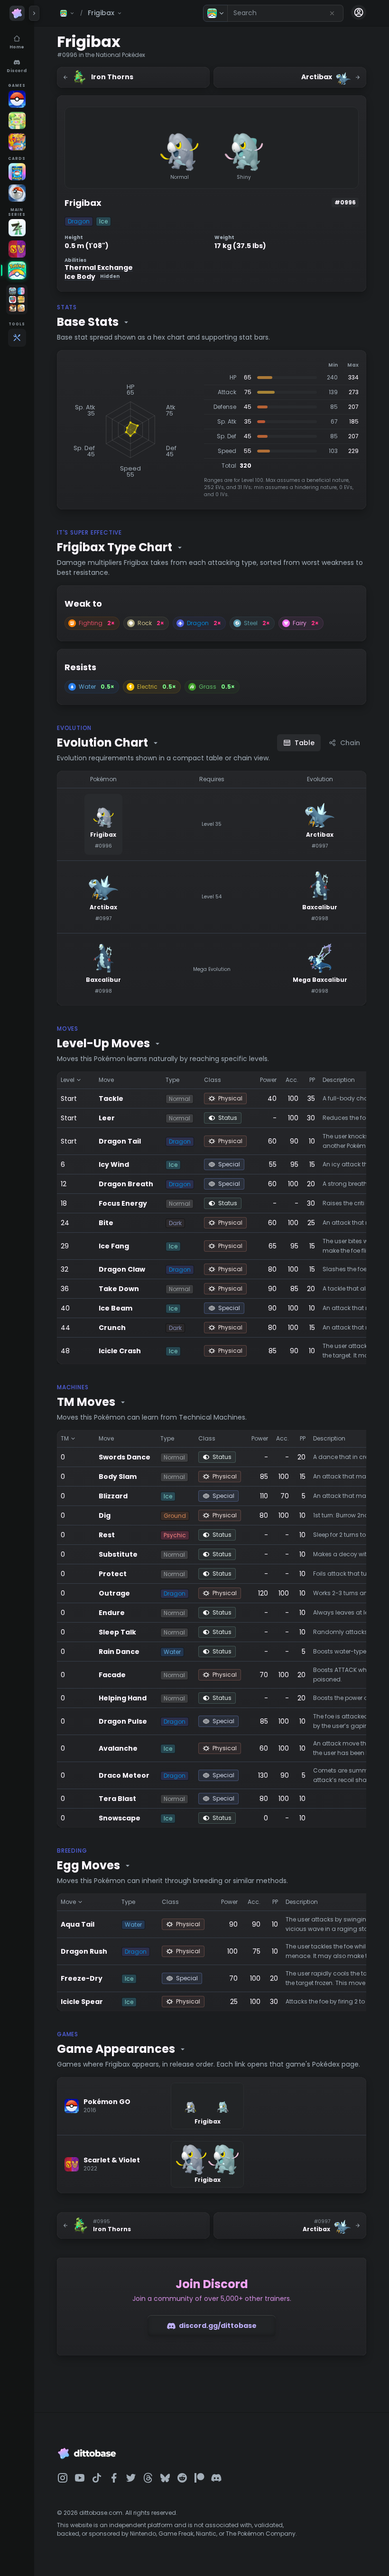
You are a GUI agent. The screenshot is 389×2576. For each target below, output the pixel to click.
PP (312, 1080)
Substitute (118, 1554)
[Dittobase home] (17, 13)
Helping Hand (123, 1698)
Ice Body (92, 277)
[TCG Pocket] (17, 172)
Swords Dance (125, 1457)
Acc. (292, 1080)
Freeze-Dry (82, 1978)
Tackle (111, 1099)
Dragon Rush (84, 1951)
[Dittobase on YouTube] (80, 2478)
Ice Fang (114, 1246)
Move (106, 1080)
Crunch (112, 1328)
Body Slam (118, 1477)
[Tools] (17, 338)
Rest (107, 1535)
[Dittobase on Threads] (148, 2478)
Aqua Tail (78, 1924)
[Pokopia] (17, 120)
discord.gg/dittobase (218, 2326)
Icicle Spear (82, 2002)
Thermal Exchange (99, 268)
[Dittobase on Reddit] (182, 2478)
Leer (107, 1118)
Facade (112, 1675)
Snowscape (120, 1818)
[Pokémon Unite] (17, 142)
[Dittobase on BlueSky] (165, 2478)
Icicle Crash (120, 1351)
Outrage (114, 1593)
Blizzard (113, 1496)
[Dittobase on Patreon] (199, 2478)
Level (68, 1080)
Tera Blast (117, 1799)
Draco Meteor (124, 1775)
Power (268, 1080)
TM (65, 1438)
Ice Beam (116, 1308)
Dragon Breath (126, 1184)
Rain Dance (119, 1652)
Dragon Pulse (123, 1721)
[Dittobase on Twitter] (131, 2478)
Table (305, 743)
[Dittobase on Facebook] (114, 2478)
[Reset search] (332, 13)
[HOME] (17, 270)
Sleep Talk (117, 1632)
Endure (112, 1613)
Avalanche (118, 1748)
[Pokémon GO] (17, 99)
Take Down (119, 1289)
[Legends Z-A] (17, 228)
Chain (350, 743)
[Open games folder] (17, 300)
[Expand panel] (34, 13)
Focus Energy (123, 1203)
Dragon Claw (122, 1269)
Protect (113, 1574)
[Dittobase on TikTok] (97, 2478)
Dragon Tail (120, 1141)
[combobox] (285, 13)
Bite (106, 1223)
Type (172, 1080)
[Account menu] (359, 12)
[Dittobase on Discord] (216, 2478)
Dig (105, 1515)
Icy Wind (114, 1164)
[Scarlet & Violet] (17, 249)
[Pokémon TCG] (17, 193)
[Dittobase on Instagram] (63, 2478)
